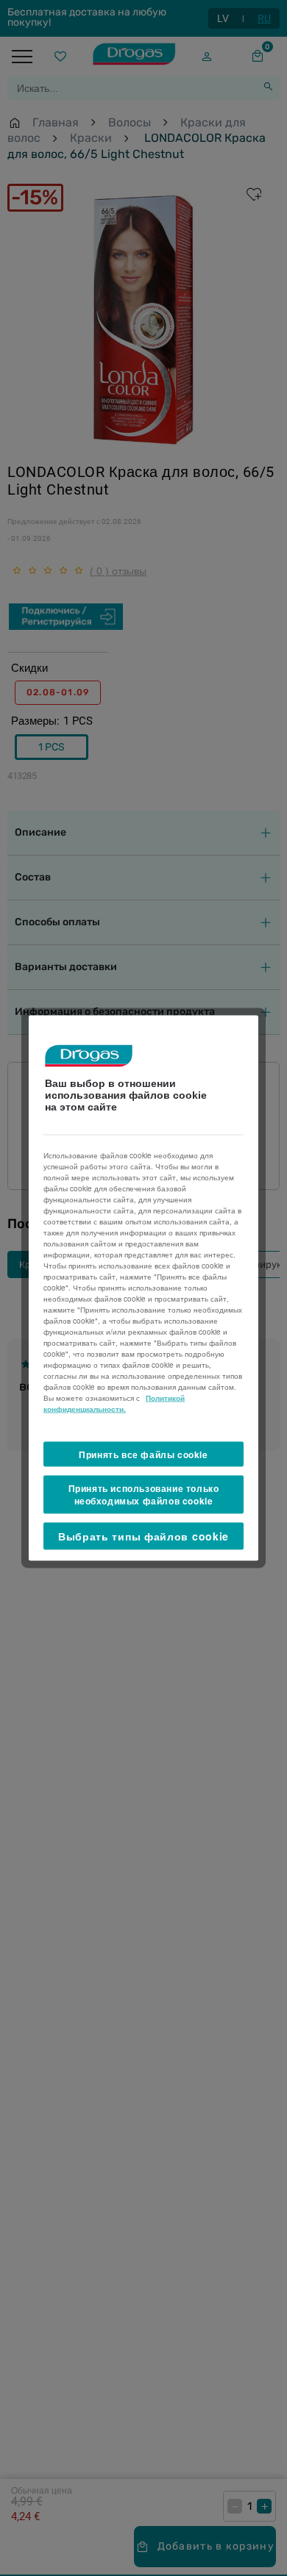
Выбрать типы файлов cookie (143, 1535)
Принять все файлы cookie (143, 1454)
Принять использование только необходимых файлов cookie (144, 1495)
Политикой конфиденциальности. (114, 1403)
